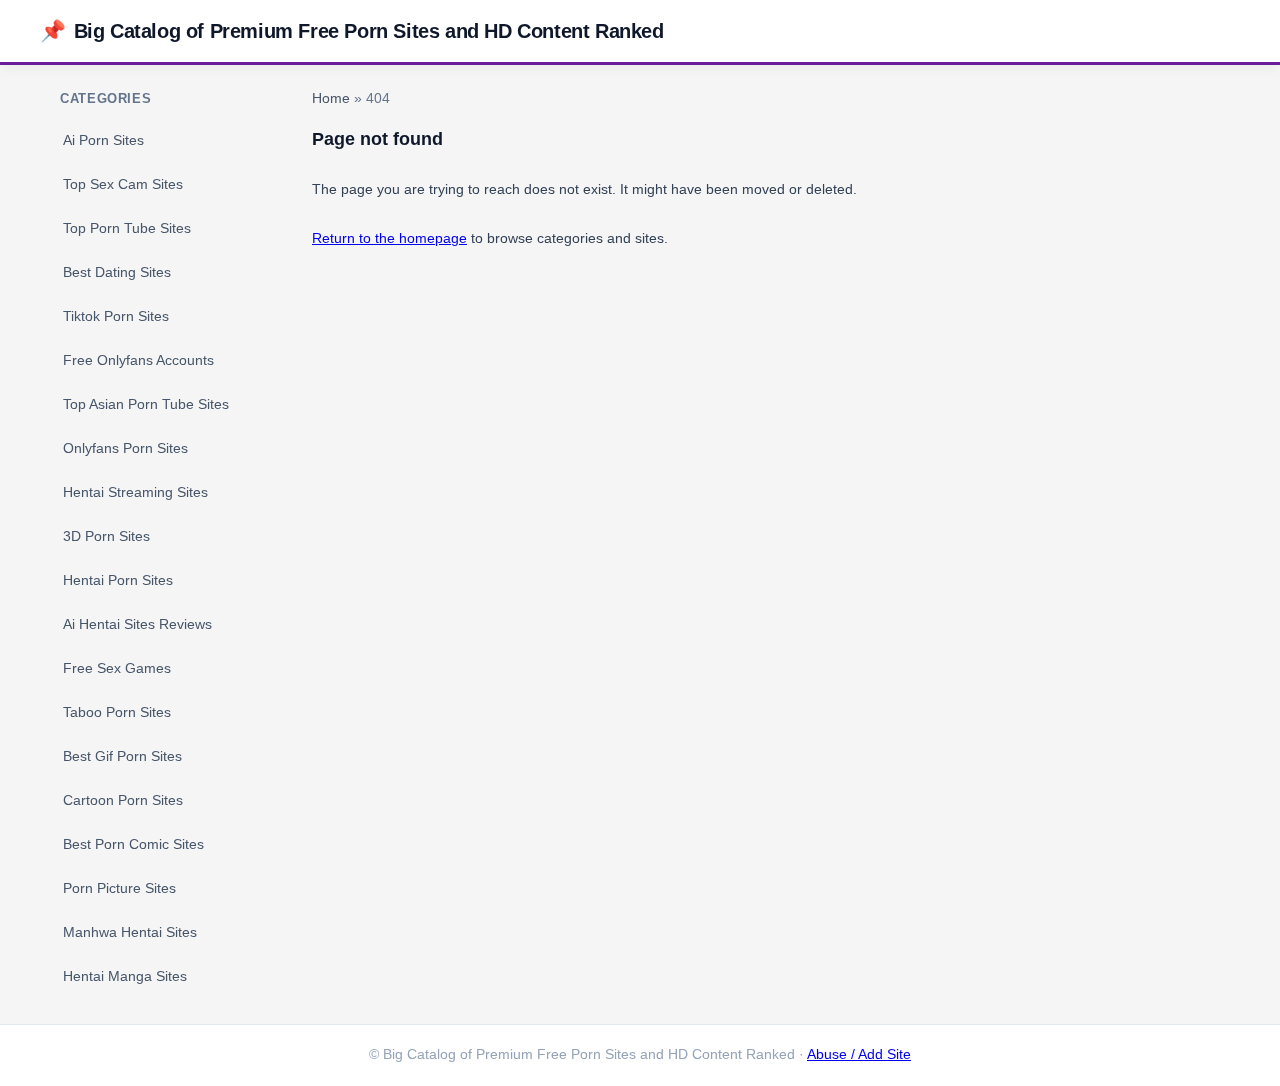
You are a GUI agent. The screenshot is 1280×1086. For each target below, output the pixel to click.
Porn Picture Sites (119, 888)
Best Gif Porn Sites (122, 756)
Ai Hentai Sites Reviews (137, 624)
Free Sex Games (117, 668)
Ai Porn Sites (103, 140)
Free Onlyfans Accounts (138, 360)
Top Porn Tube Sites (127, 228)
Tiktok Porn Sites (116, 316)
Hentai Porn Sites (118, 580)
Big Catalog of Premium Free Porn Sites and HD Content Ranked (352, 30)
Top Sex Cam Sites (123, 184)
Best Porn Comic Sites (133, 844)
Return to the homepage (389, 238)
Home (331, 98)
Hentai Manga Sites (125, 976)
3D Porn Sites (106, 536)
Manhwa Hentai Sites (130, 932)
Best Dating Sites (117, 272)
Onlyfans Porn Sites (125, 448)
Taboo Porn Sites (117, 712)
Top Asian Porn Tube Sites (146, 404)
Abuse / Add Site (859, 1054)
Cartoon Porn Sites (123, 800)
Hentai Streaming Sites (135, 492)
